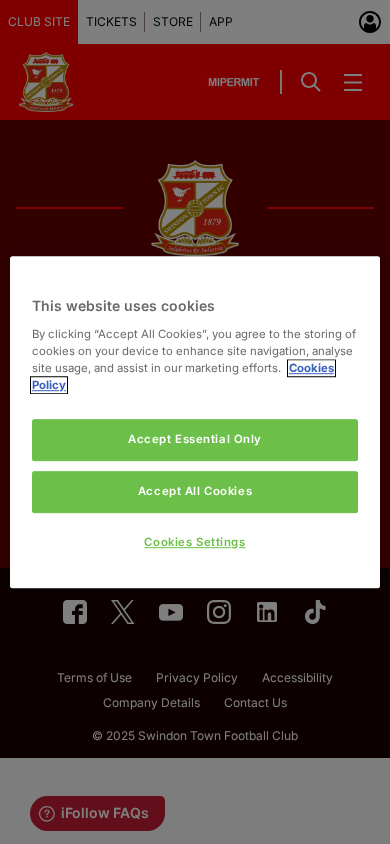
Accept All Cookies (195, 491)
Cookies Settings (194, 542)
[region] (195, 422)
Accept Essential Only (195, 439)
